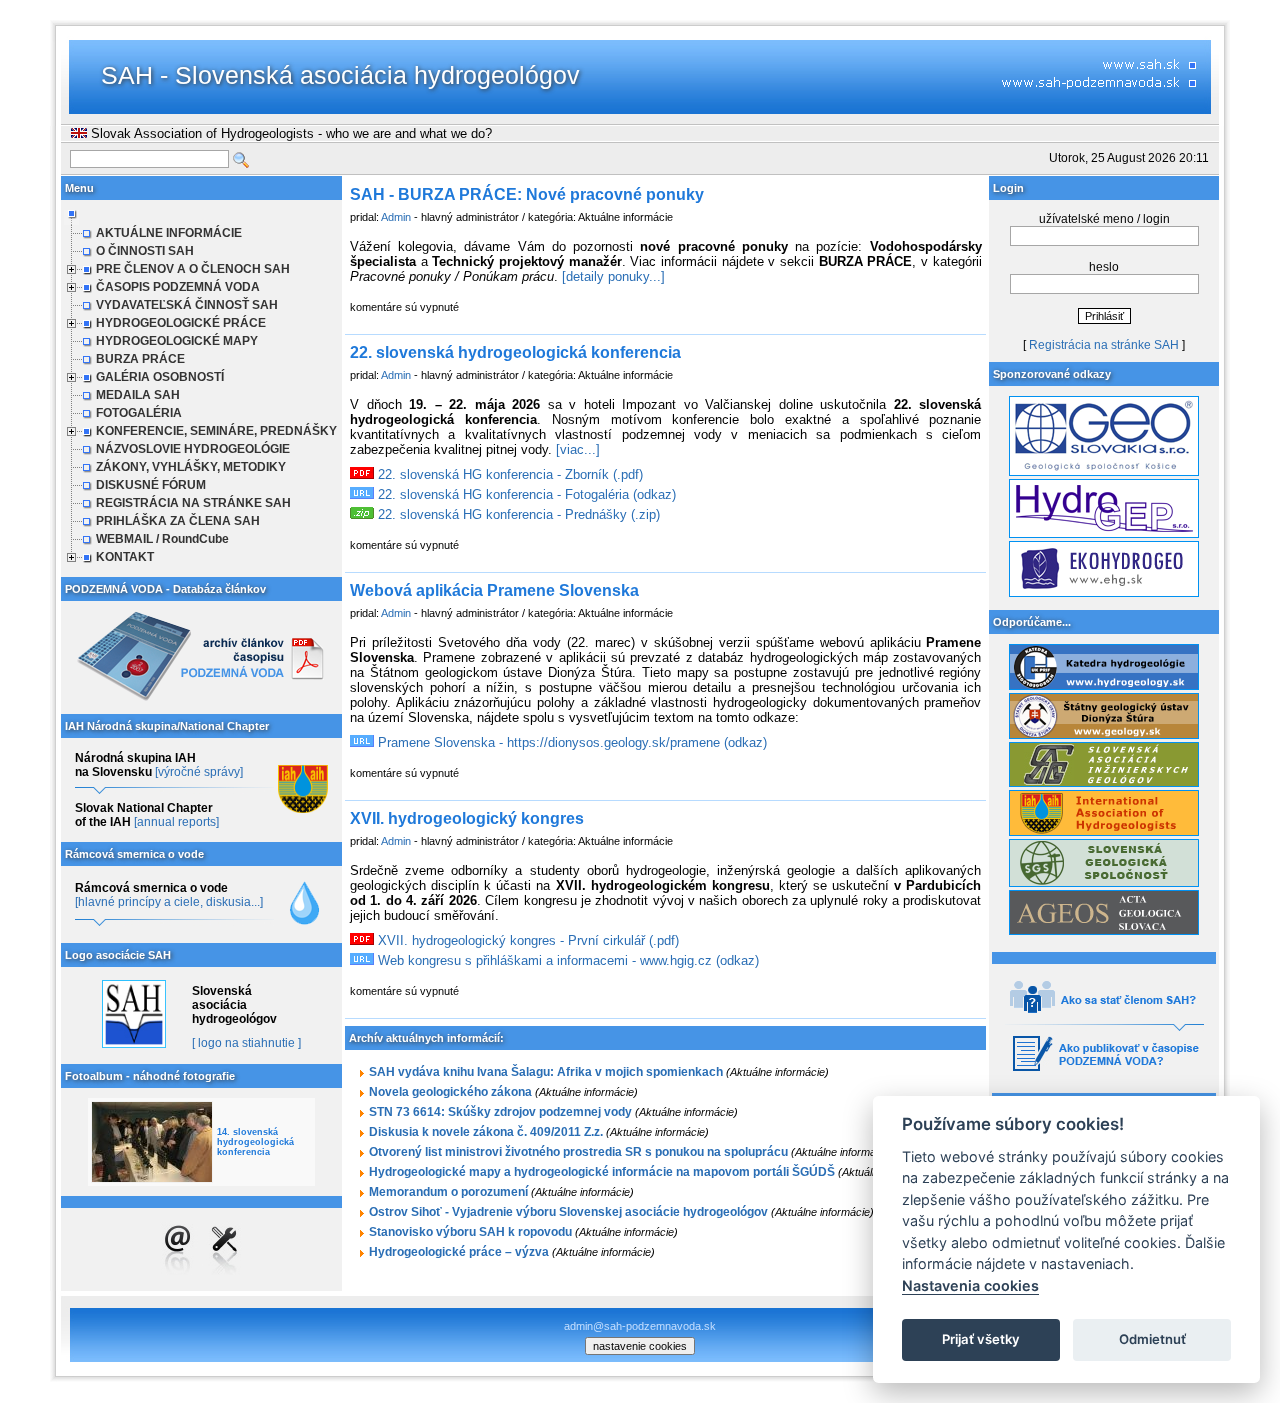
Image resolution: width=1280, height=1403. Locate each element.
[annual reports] (176, 822)
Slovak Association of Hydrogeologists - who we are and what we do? (289, 133)
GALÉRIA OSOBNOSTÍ (160, 377)
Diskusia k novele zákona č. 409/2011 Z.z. (486, 1132)
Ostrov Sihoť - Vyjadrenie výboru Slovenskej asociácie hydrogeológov (568, 1212)
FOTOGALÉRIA (139, 413)
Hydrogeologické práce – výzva (459, 1252)
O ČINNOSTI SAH (145, 251)
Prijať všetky (981, 1339)
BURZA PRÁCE (140, 359)
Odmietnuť (1152, 1339)
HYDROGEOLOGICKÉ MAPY (177, 341)
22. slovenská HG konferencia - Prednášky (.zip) (517, 514)
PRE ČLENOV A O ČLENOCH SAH (193, 269)
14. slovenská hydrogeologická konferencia (255, 1142)
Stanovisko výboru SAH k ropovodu (470, 1232)
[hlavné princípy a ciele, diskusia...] (169, 902)
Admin (396, 217)
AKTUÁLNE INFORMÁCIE (169, 233)
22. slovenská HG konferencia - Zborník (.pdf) (508, 474)
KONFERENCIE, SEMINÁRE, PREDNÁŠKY (216, 431)
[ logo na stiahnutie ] (246, 1043)
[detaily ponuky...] (613, 276)
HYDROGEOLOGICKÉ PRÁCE (181, 323)
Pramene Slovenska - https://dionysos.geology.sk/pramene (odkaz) (570, 742)
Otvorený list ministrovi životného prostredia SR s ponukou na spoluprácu (578, 1152)
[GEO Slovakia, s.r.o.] (1104, 472)
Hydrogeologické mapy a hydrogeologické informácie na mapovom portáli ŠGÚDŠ (602, 1172)
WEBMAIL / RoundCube (162, 539)
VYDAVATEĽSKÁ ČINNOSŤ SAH (187, 305)
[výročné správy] (199, 772)
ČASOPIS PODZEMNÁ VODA (178, 287)
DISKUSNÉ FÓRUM (151, 485)
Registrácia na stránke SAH (1104, 345)
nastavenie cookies (640, 1346)
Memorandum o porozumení (448, 1192)
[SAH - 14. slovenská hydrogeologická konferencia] (152, 1142)
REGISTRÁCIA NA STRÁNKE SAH (193, 503)
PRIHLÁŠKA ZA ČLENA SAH (178, 521)
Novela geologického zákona (450, 1092)
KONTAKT (125, 557)
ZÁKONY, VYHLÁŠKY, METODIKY (191, 467)
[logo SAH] (133, 1044)
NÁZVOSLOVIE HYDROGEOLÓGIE (193, 449)
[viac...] (578, 449)
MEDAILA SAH (138, 395)
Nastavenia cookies (970, 1285)
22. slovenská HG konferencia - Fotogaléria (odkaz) (525, 494)
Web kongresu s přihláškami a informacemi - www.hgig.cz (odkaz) (566, 960)
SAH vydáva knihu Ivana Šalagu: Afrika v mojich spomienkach (546, 1072)
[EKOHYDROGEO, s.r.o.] (1104, 593)
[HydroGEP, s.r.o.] (1104, 534)
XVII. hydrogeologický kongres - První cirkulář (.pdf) (526, 940)
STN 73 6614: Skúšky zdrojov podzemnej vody (500, 1112)
